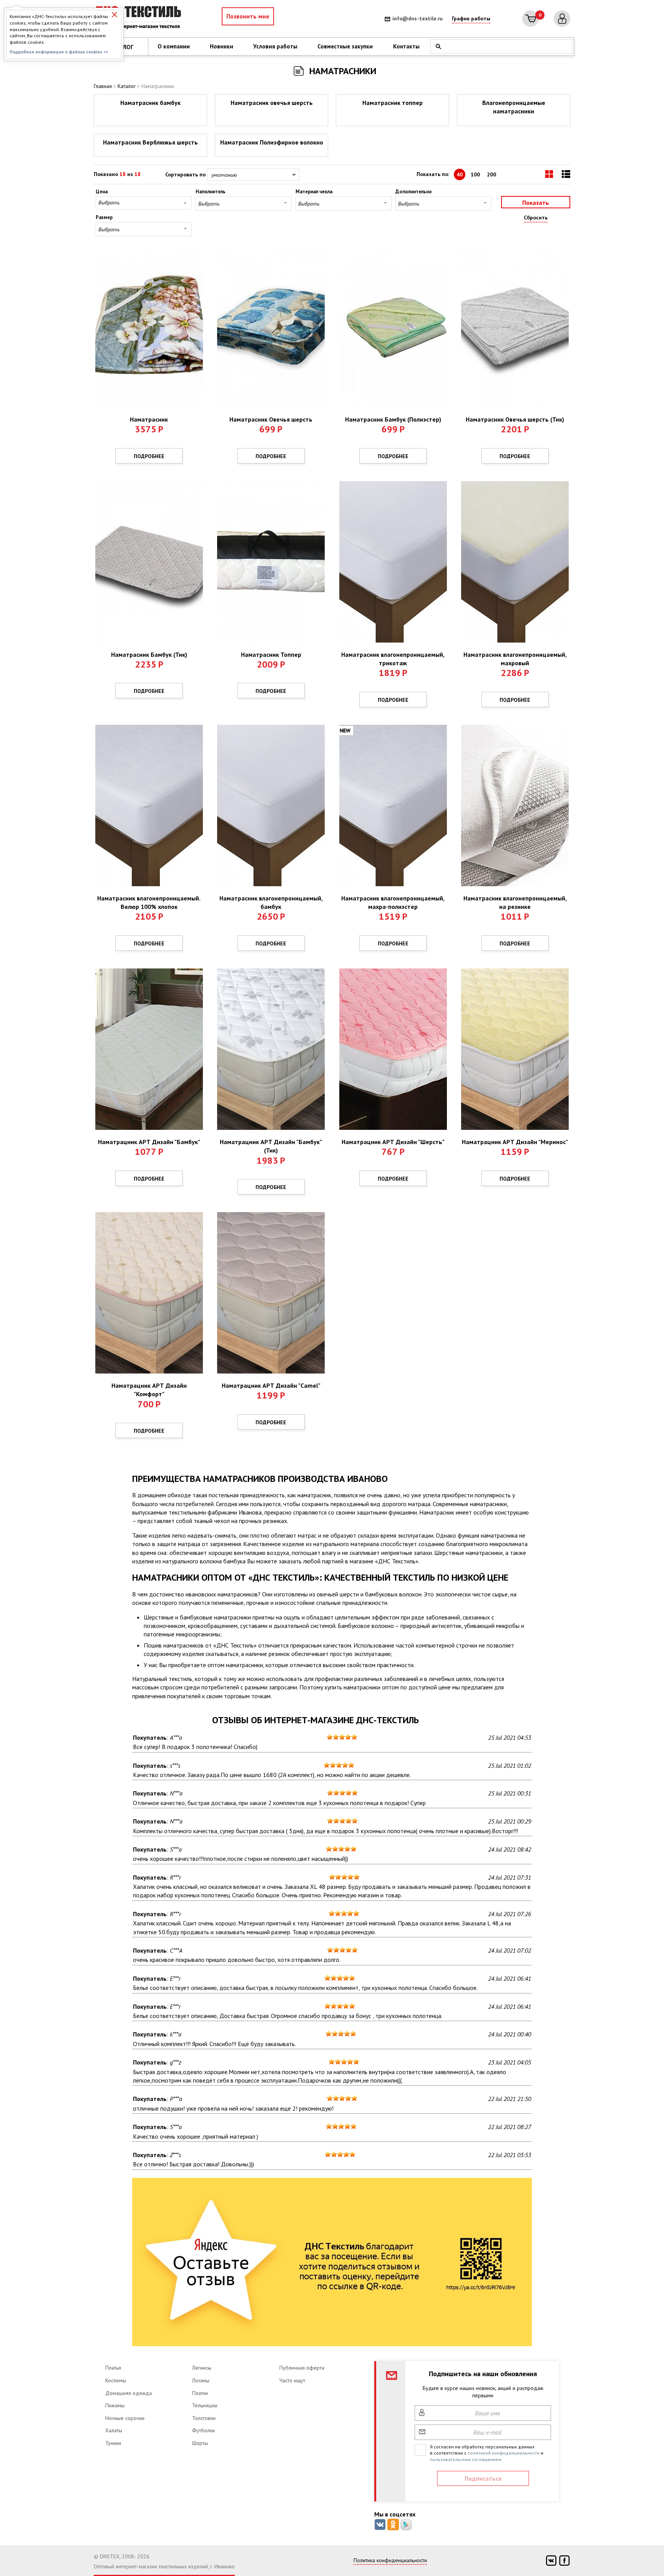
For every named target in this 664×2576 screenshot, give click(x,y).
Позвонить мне (248, 16)
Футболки (203, 2430)
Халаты (114, 2430)
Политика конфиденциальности (390, 2560)
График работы (471, 18)
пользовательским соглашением (466, 2459)
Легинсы (202, 2368)
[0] (530, 19)
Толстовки (204, 2418)
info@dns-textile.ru (417, 18)
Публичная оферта (302, 2368)
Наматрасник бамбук (150, 103)
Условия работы (275, 46)
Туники (113, 2443)
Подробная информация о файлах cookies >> (59, 52)
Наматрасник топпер (393, 103)
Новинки (222, 46)
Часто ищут (292, 2380)
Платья (113, 2368)
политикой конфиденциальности (504, 2453)
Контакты (406, 46)
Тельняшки (205, 2405)
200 (491, 174)
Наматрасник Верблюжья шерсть (150, 142)
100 (475, 174)
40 (460, 174)
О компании (174, 46)
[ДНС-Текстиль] (140, 19)
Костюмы (116, 2380)
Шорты (200, 2443)
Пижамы (115, 2405)
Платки (200, 2393)
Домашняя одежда (129, 2393)
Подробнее (149, 456)
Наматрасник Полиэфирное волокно (272, 142)
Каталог (127, 86)
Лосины (201, 2380)
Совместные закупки (345, 46)
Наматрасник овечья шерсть (272, 103)
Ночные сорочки (125, 2418)
